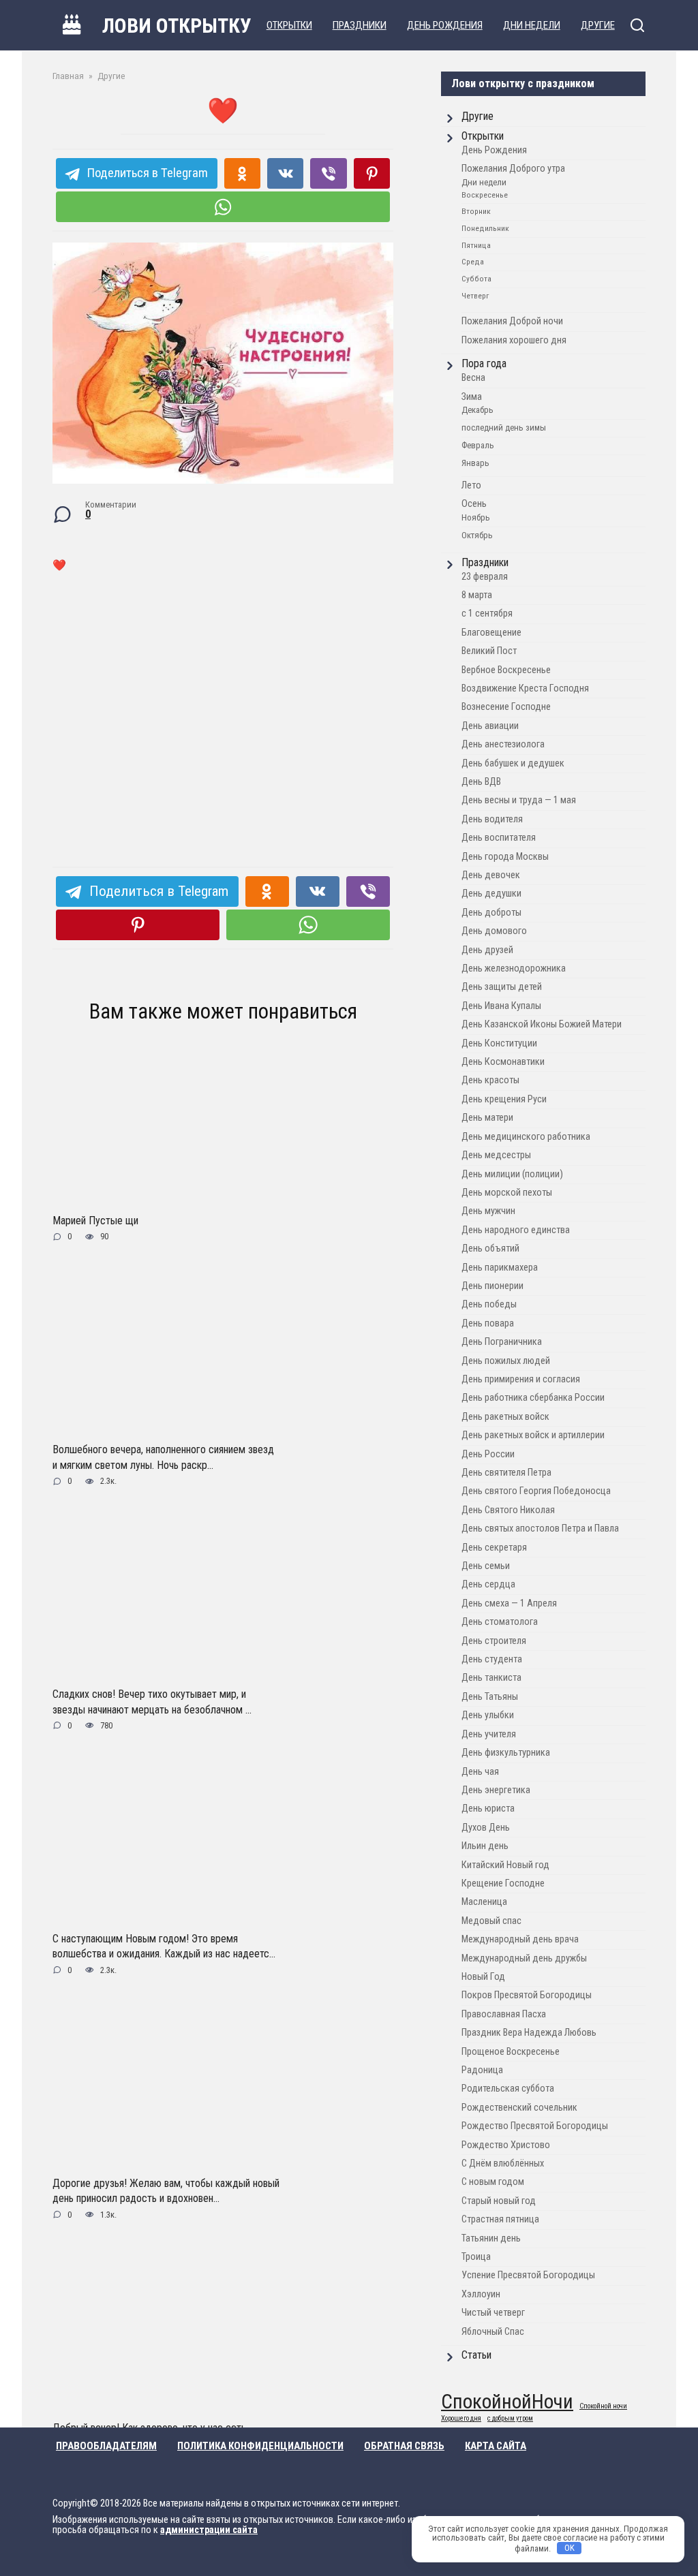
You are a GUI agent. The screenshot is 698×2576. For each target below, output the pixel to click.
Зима (472, 397)
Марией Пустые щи (95, 1221)
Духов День (486, 1828)
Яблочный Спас (493, 2332)
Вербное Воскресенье (506, 670)
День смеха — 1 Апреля (509, 1603)
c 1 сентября (487, 614)
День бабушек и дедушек (513, 763)
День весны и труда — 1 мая (519, 800)
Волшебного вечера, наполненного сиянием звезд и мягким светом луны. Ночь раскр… (163, 1457)
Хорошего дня (461, 2419)
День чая (480, 1772)
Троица (476, 2257)
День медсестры (496, 1155)
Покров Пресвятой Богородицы (527, 1995)
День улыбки (488, 1715)
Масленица (484, 1902)
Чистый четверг (493, 2313)
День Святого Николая (508, 1510)
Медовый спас (491, 1921)
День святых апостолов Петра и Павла (540, 1528)
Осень (474, 504)
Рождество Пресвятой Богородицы (535, 2126)
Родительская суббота (508, 2089)
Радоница (482, 2070)
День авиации (490, 726)
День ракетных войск (505, 1417)
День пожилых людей (506, 1361)
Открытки (289, 25)
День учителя (489, 1734)
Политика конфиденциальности (260, 2446)
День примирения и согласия (521, 1379)
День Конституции (499, 1043)
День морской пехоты (507, 1193)
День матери (487, 1118)
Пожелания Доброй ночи (512, 321)
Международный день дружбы (524, 1958)
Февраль (478, 445)
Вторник (476, 211)
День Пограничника (502, 1342)
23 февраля (485, 577)
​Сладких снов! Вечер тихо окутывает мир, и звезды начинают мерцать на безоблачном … (152, 1702)
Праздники (360, 25)
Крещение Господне (503, 1883)
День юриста (488, 1809)
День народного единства (516, 1230)
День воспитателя (499, 838)
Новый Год (483, 1977)
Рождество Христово (506, 2145)
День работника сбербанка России (533, 1398)
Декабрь (477, 410)
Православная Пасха (504, 2014)
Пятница (476, 245)
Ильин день (485, 1846)
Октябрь (477, 535)
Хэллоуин (481, 2294)
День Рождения (445, 25)
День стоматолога (500, 1622)
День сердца (488, 1584)
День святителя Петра (506, 1473)
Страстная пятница (500, 2219)
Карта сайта (496, 2446)
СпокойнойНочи (507, 2402)
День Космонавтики (503, 1062)
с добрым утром (510, 2419)
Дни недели (532, 25)
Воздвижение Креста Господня (525, 688)
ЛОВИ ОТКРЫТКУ (177, 26)
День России (488, 1454)
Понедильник (485, 228)
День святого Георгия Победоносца (536, 1491)
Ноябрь (476, 517)
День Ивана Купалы (501, 1006)
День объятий (490, 1248)
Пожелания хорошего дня (514, 340)
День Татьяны (490, 1697)
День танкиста (491, 1678)
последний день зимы (504, 428)
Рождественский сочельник (519, 2108)
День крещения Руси (504, 1099)
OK (570, 2548)
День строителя (494, 1641)
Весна (473, 378)
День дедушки (491, 894)
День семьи (486, 1566)
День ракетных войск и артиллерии (533, 1435)
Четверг (475, 296)
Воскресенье (485, 195)
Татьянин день (491, 2238)
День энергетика (496, 1790)
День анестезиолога (503, 744)
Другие (598, 25)
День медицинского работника (526, 1137)
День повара (488, 1323)
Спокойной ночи (603, 2407)
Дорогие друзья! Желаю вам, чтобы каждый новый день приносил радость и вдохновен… (166, 2190)
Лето (471, 485)
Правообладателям (106, 2446)
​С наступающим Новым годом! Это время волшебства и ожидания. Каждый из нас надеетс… (164, 1946)
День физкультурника (506, 1753)
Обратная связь (404, 2446)
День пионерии (492, 1286)
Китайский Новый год (505, 1865)
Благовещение (491, 633)
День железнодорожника (514, 968)
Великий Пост (489, 651)
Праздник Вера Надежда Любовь (529, 2033)
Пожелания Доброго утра (513, 169)
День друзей (487, 950)
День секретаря (494, 1548)
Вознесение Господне (506, 707)
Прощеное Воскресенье (511, 2052)
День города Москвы (505, 857)
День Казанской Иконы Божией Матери (542, 1024)
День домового (494, 931)
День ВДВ (481, 782)
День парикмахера (500, 1268)
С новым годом (493, 2182)
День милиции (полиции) (512, 1174)
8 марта (477, 595)
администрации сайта (209, 2530)
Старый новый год (499, 2201)
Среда (473, 262)
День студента (492, 1659)
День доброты (491, 913)
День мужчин (488, 1211)
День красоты (490, 1080)
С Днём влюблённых (503, 2163)
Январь (475, 463)
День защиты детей (502, 987)
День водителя (492, 819)
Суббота (476, 279)
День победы (489, 1304)
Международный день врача (520, 1939)
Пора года (484, 363)
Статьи (476, 2355)
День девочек (491, 875)
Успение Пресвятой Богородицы (528, 2275)
